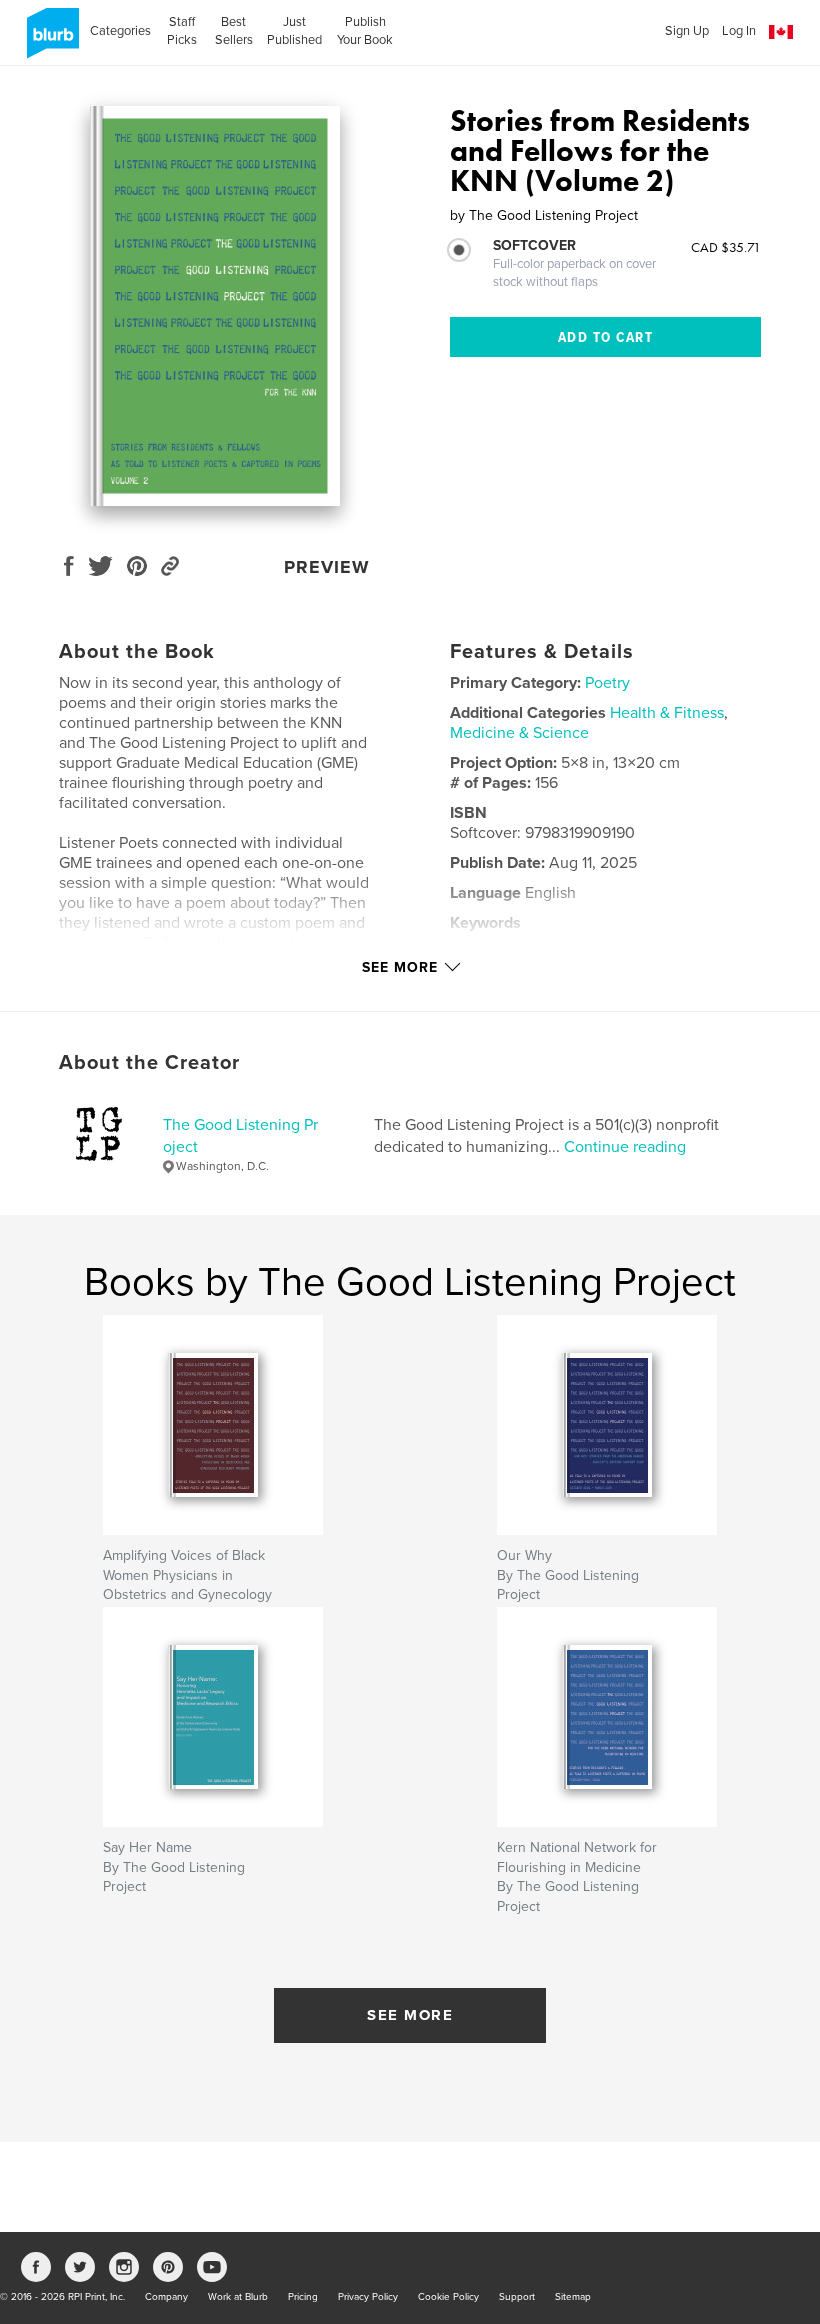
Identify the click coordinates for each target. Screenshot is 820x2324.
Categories (120, 31)
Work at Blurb (238, 2297)
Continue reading (625, 1147)
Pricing (303, 2297)
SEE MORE (410, 2015)
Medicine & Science (519, 733)
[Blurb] (49, 41)
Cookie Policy (448, 2297)
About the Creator (149, 1063)
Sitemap (573, 2297)
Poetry (607, 683)
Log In (739, 31)
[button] (781, 32)
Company (166, 2297)
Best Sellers (234, 31)
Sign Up (687, 31)
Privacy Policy (368, 2297)
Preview (327, 567)
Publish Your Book (365, 31)
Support (517, 2297)
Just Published (294, 31)
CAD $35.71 (726, 247)
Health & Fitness (667, 713)
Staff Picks (182, 31)
